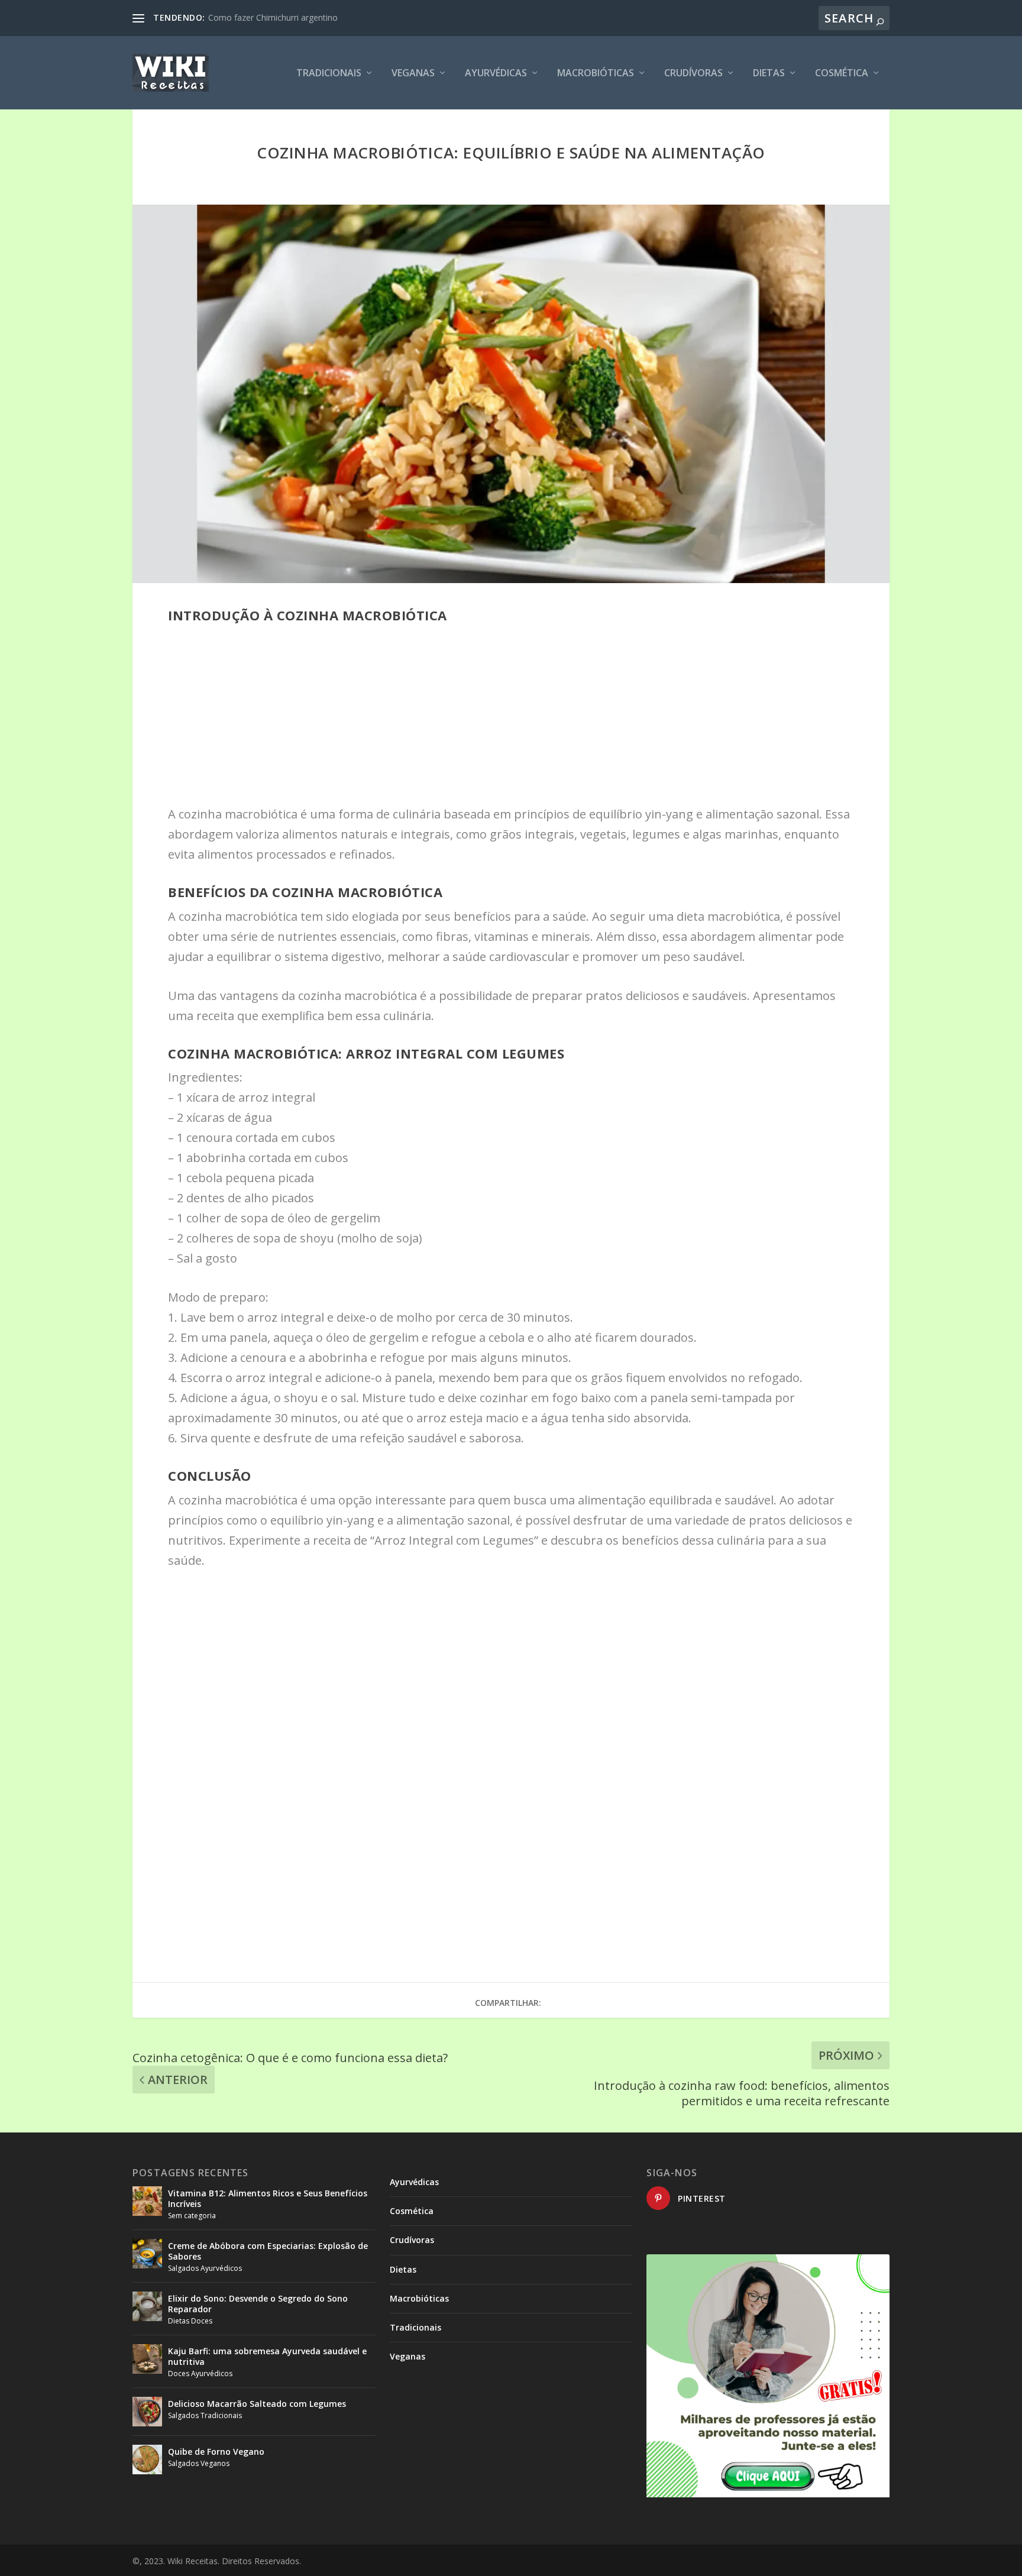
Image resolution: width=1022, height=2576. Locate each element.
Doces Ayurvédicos (200, 2373)
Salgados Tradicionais (205, 2415)
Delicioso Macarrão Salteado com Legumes (257, 2404)
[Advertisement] (511, 717)
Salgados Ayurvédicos (205, 2268)
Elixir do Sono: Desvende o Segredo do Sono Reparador (258, 2304)
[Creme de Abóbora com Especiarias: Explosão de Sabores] (147, 2254)
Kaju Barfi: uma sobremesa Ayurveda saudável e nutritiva (267, 2356)
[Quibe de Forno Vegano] (147, 2460)
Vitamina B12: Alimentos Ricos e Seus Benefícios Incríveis (268, 2198)
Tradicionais (329, 74)
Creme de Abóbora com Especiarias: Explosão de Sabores (268, 2251)
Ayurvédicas (496, 74)
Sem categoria (192, 2216)
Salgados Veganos (199, 2463)
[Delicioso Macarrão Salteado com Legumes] (147, 2412)
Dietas (769, 74)
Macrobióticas (596, 74)
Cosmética (842, 74)
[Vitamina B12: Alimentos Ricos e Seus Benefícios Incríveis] (147, 2201)
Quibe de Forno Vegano (216, 2452)
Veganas (413, 74)
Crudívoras (693, 74)
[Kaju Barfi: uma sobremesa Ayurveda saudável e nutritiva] (147, 2359)
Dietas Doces (190, 2321)
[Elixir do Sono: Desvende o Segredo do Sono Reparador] (147, 2306)
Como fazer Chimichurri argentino (273, 17)
